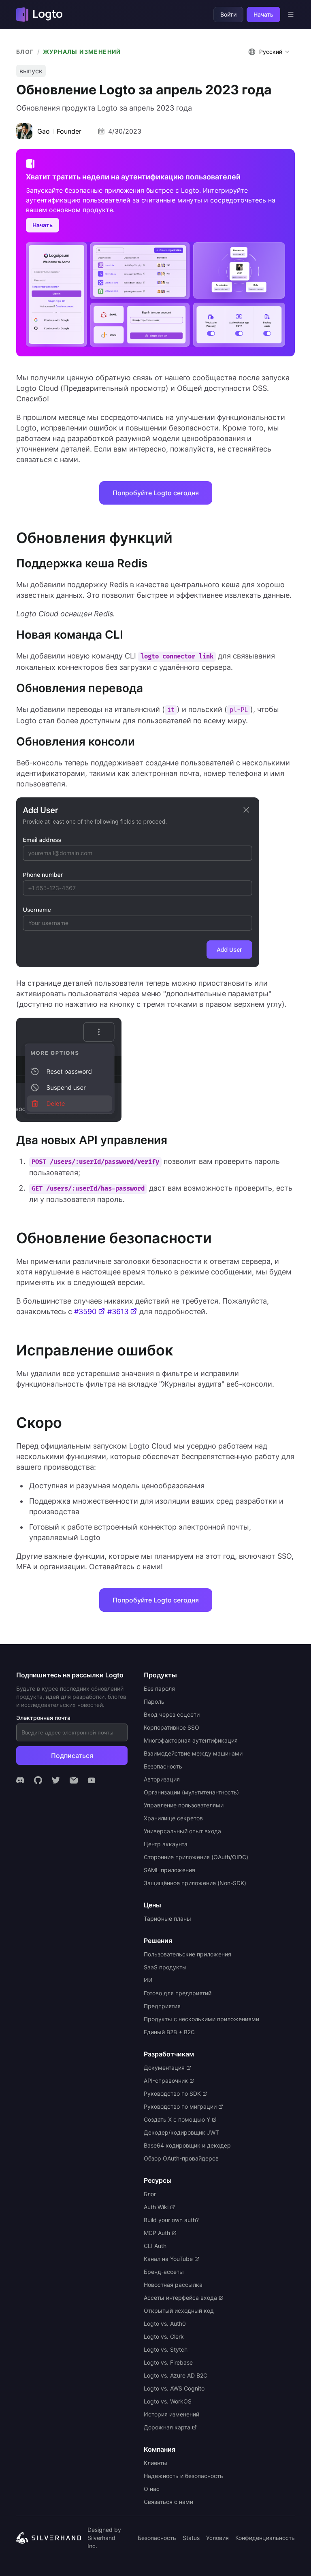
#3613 (118, 1311)
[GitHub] (38, 1780)
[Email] (74, 1780)
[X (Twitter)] (56, 1780)
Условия (217, 2538)
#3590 (85, 1311)
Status (191, 2538)
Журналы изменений (82, 52)
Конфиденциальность (265, 2538)
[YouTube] (92, 1780)
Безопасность (157, 2538)
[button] (270, 52)
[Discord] (20, 1780)
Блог (25, 52)
